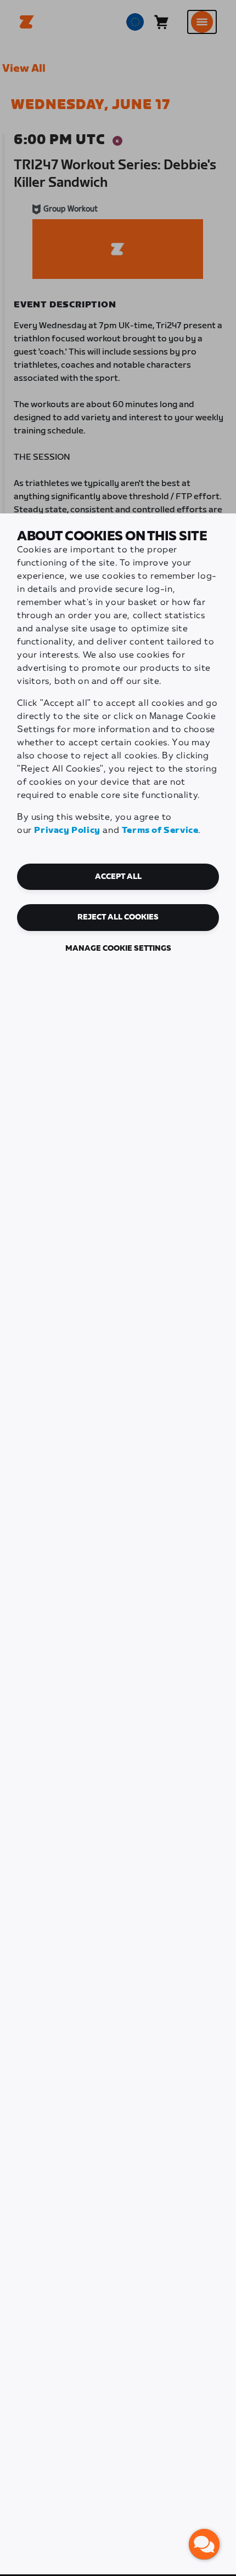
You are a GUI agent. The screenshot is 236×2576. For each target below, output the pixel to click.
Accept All (118, 877)
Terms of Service (160, 830)
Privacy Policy (67, 830)
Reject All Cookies (118, 917)
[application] (204, 2544)
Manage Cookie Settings (118, 949)
